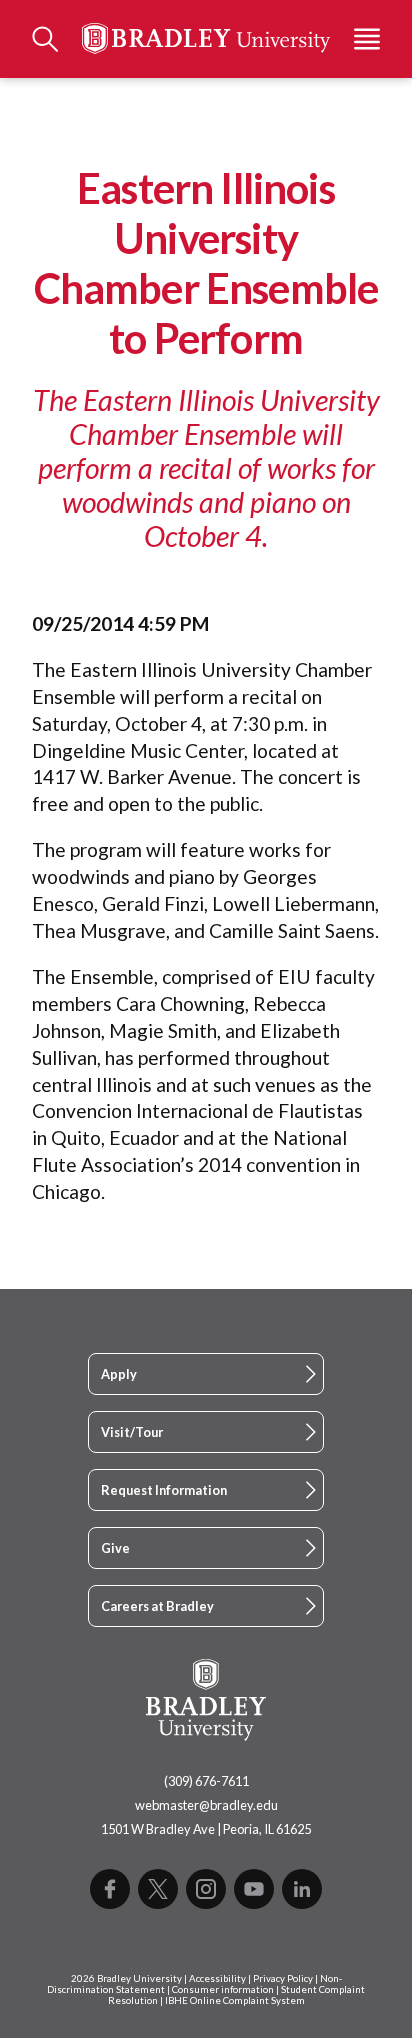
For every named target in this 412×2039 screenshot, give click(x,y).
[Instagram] (206, 1889)
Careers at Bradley (157, 1606)
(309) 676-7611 (206, 1781)
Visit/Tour (132, 1432)
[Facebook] (110, 1889)
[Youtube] (254, 1889)
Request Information (164, 1490)
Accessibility (217, 1978)
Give (115, 1548)
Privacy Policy (283, 1978)
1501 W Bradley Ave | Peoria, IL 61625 (206, 1829)
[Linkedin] (302, 1889)
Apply (119, 1374)
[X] (158, 1889)
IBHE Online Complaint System (235, 2000)
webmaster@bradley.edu (206, 1805)
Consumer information (223, 1989)
